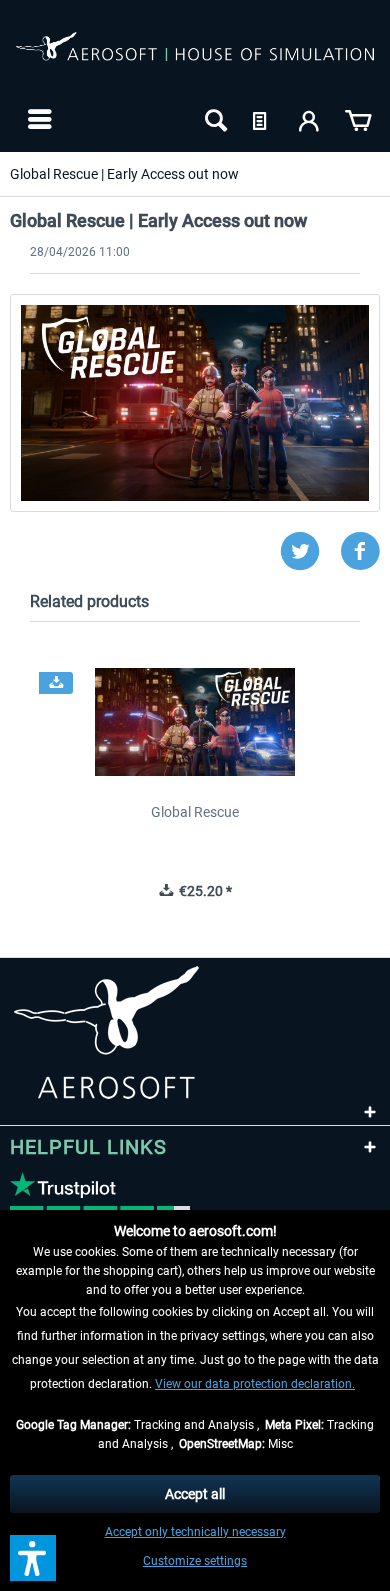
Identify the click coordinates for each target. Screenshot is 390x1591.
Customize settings (195, 1561)
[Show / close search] (214, 119)
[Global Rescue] (195, 722)
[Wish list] (262, 119)
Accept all (195, 1494)
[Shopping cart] (358, 119)
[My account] (310, 119)
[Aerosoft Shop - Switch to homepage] (195, 58)
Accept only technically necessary (195, 1532)
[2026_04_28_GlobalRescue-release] (195, 403)
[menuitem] (37, 119)
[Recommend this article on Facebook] (360, 551)
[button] (33, 1558)
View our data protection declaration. (255, 1384)
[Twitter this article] (310, 551)
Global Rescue (195, 812)
